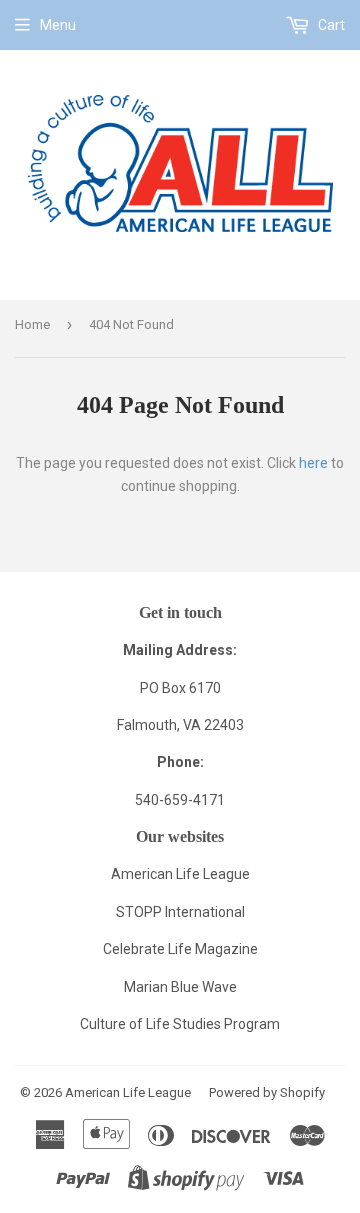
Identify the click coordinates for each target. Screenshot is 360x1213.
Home (32, 324)
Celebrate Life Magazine (180, 949)
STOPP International (180, 912)
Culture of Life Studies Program (180, 1024)
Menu (58, 25)
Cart (330, 25)
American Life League (180, 874)
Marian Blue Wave (180, 987)
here (313, 463)
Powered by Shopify (267, 1092)
